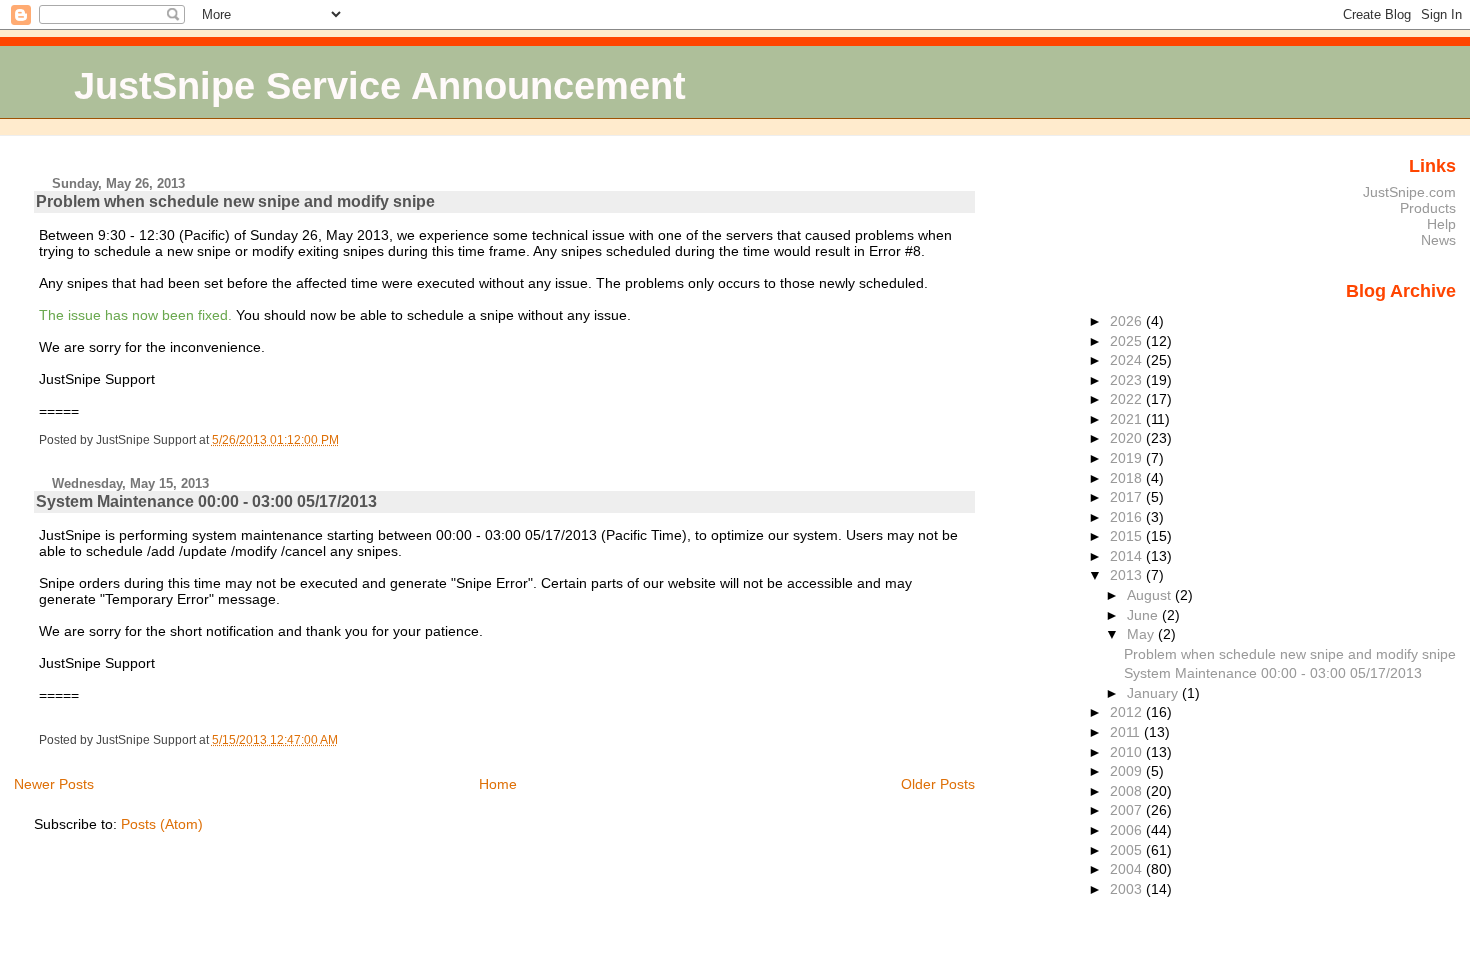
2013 (1128, 575)
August (1151, 595)
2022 (1128, 399)
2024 (1128, 360)
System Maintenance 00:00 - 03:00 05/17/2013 (206, 501)
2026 (1128, 321)
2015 (1128, 536)
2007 (1128, 810)
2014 (1128, 556)
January (1154, 693)
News (1438, 240)
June (1144, 615)
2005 (1128, 850)
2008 (1128, 791)
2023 (1128, 380)
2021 (1128, 419)
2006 (1128, 830)
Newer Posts (54, 784)
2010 (1128, 752)
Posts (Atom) (162, 824)
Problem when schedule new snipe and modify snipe (235, 201)
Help (1441, 224)
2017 (1128, 497)
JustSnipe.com (1409, 192)
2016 (1128, 517)
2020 (1128, 438)
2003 (1128, 889)
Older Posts (938, 784)
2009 (1128, 771)
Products (1428, 208)
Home (498, 784)
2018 (1128, 478)
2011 (1127, 732)
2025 (1128, 341)
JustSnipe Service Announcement (380, 85)
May (1142, 634)
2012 (1128, 712)
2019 (1128, 458)
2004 (1128, 869)
